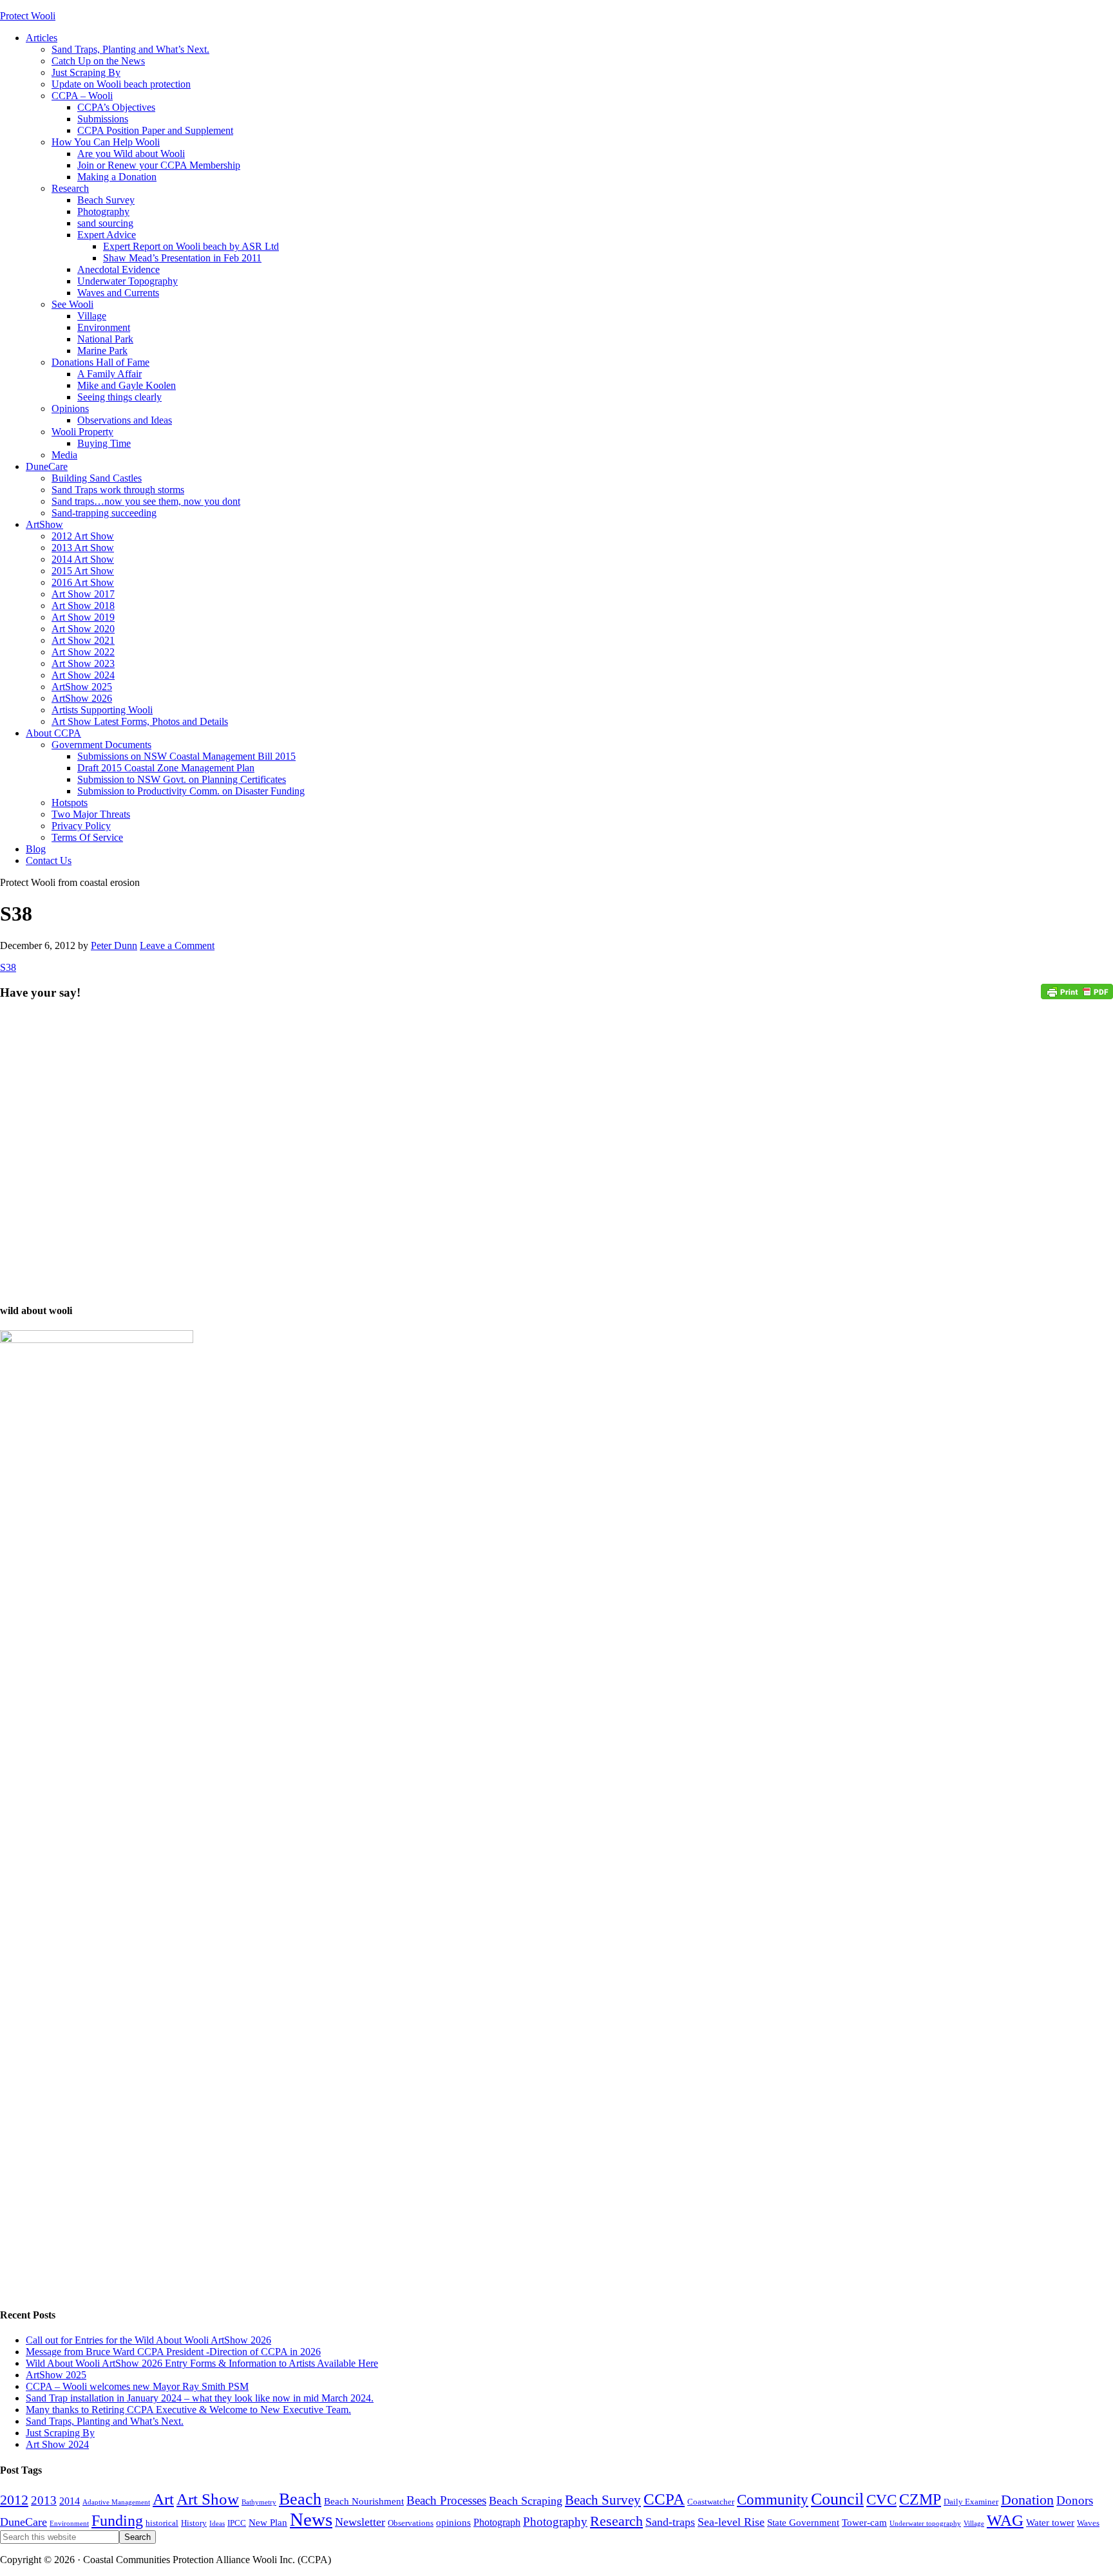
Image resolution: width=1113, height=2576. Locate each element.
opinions (453, 2523)
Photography (555, 2522)
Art (163, 2499)
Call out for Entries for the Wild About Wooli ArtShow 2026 (148, 2340)
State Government (803, 2523)
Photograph (497, 2523)
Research (616, 2521)
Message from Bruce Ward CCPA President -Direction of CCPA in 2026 (173, 2352)
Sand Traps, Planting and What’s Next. (105, 2421)
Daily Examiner (971, 2502)
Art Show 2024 (57, 2444)
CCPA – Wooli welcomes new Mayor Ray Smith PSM (137, 2386)
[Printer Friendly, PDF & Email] (1077, 991)
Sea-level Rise (731, 2522)
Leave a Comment (177, 945)
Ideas (217, 2524)
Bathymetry (259, 2502)
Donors (1075, 2500)
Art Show (208, 2499)
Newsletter (360, 2522)
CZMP (920, 2499)
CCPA (664, 2499)
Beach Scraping (526, 2501)
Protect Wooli (28, 16)
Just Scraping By (60, 2433)
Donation (1027, 2500)
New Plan (268, 2523)
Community (773, 2499)
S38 (8, 967)
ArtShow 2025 (56, 2375)
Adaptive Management (116, 2502)
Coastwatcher (711, 2502)
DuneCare (24, 2522)
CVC (881, 2499)
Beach (300, 2499)
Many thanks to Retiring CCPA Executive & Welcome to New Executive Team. (188, 2410)
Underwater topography (925, 2524)
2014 (70, 2501)
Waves (1088, 2523)
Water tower (1050, 2523)
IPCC (237, 2523)
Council (837, 2499)
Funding (117, 2521)
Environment (69, 2524)
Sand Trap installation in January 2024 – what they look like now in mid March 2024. (200, 2398)
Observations (411, 2523)
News (311, 2519)
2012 (14, 2500)
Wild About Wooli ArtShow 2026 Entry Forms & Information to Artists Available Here (202, 2363)
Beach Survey (603, 2500)
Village (974, 2524)
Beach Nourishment (364, 2501)
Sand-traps (670, 2522)
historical (162, 2523)
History (194, 2523)
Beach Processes (446, 2500)
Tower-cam (864, 2523)
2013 (44, 2500)
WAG (1005, 2520)
